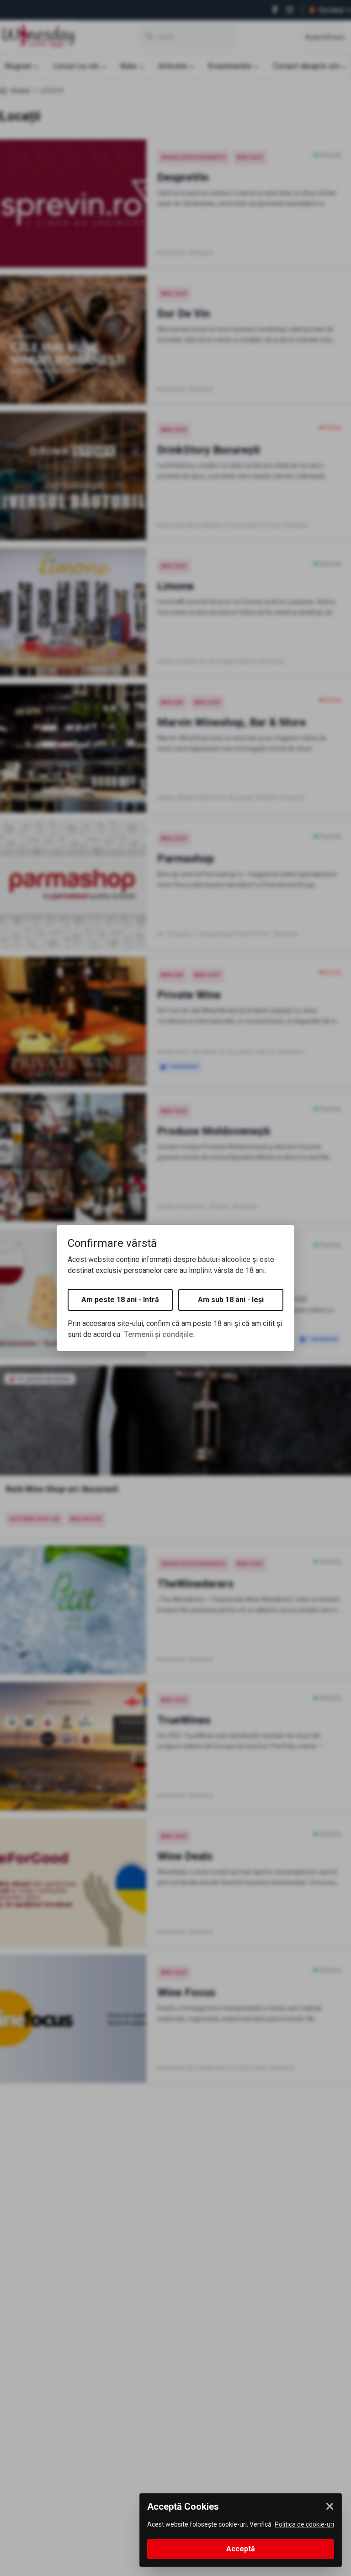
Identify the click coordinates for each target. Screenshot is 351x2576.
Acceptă (241, 2549)
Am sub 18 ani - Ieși (231, 1300)
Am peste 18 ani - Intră (120, 1300)
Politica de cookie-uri (304, 2524)
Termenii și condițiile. (159, 1334)
